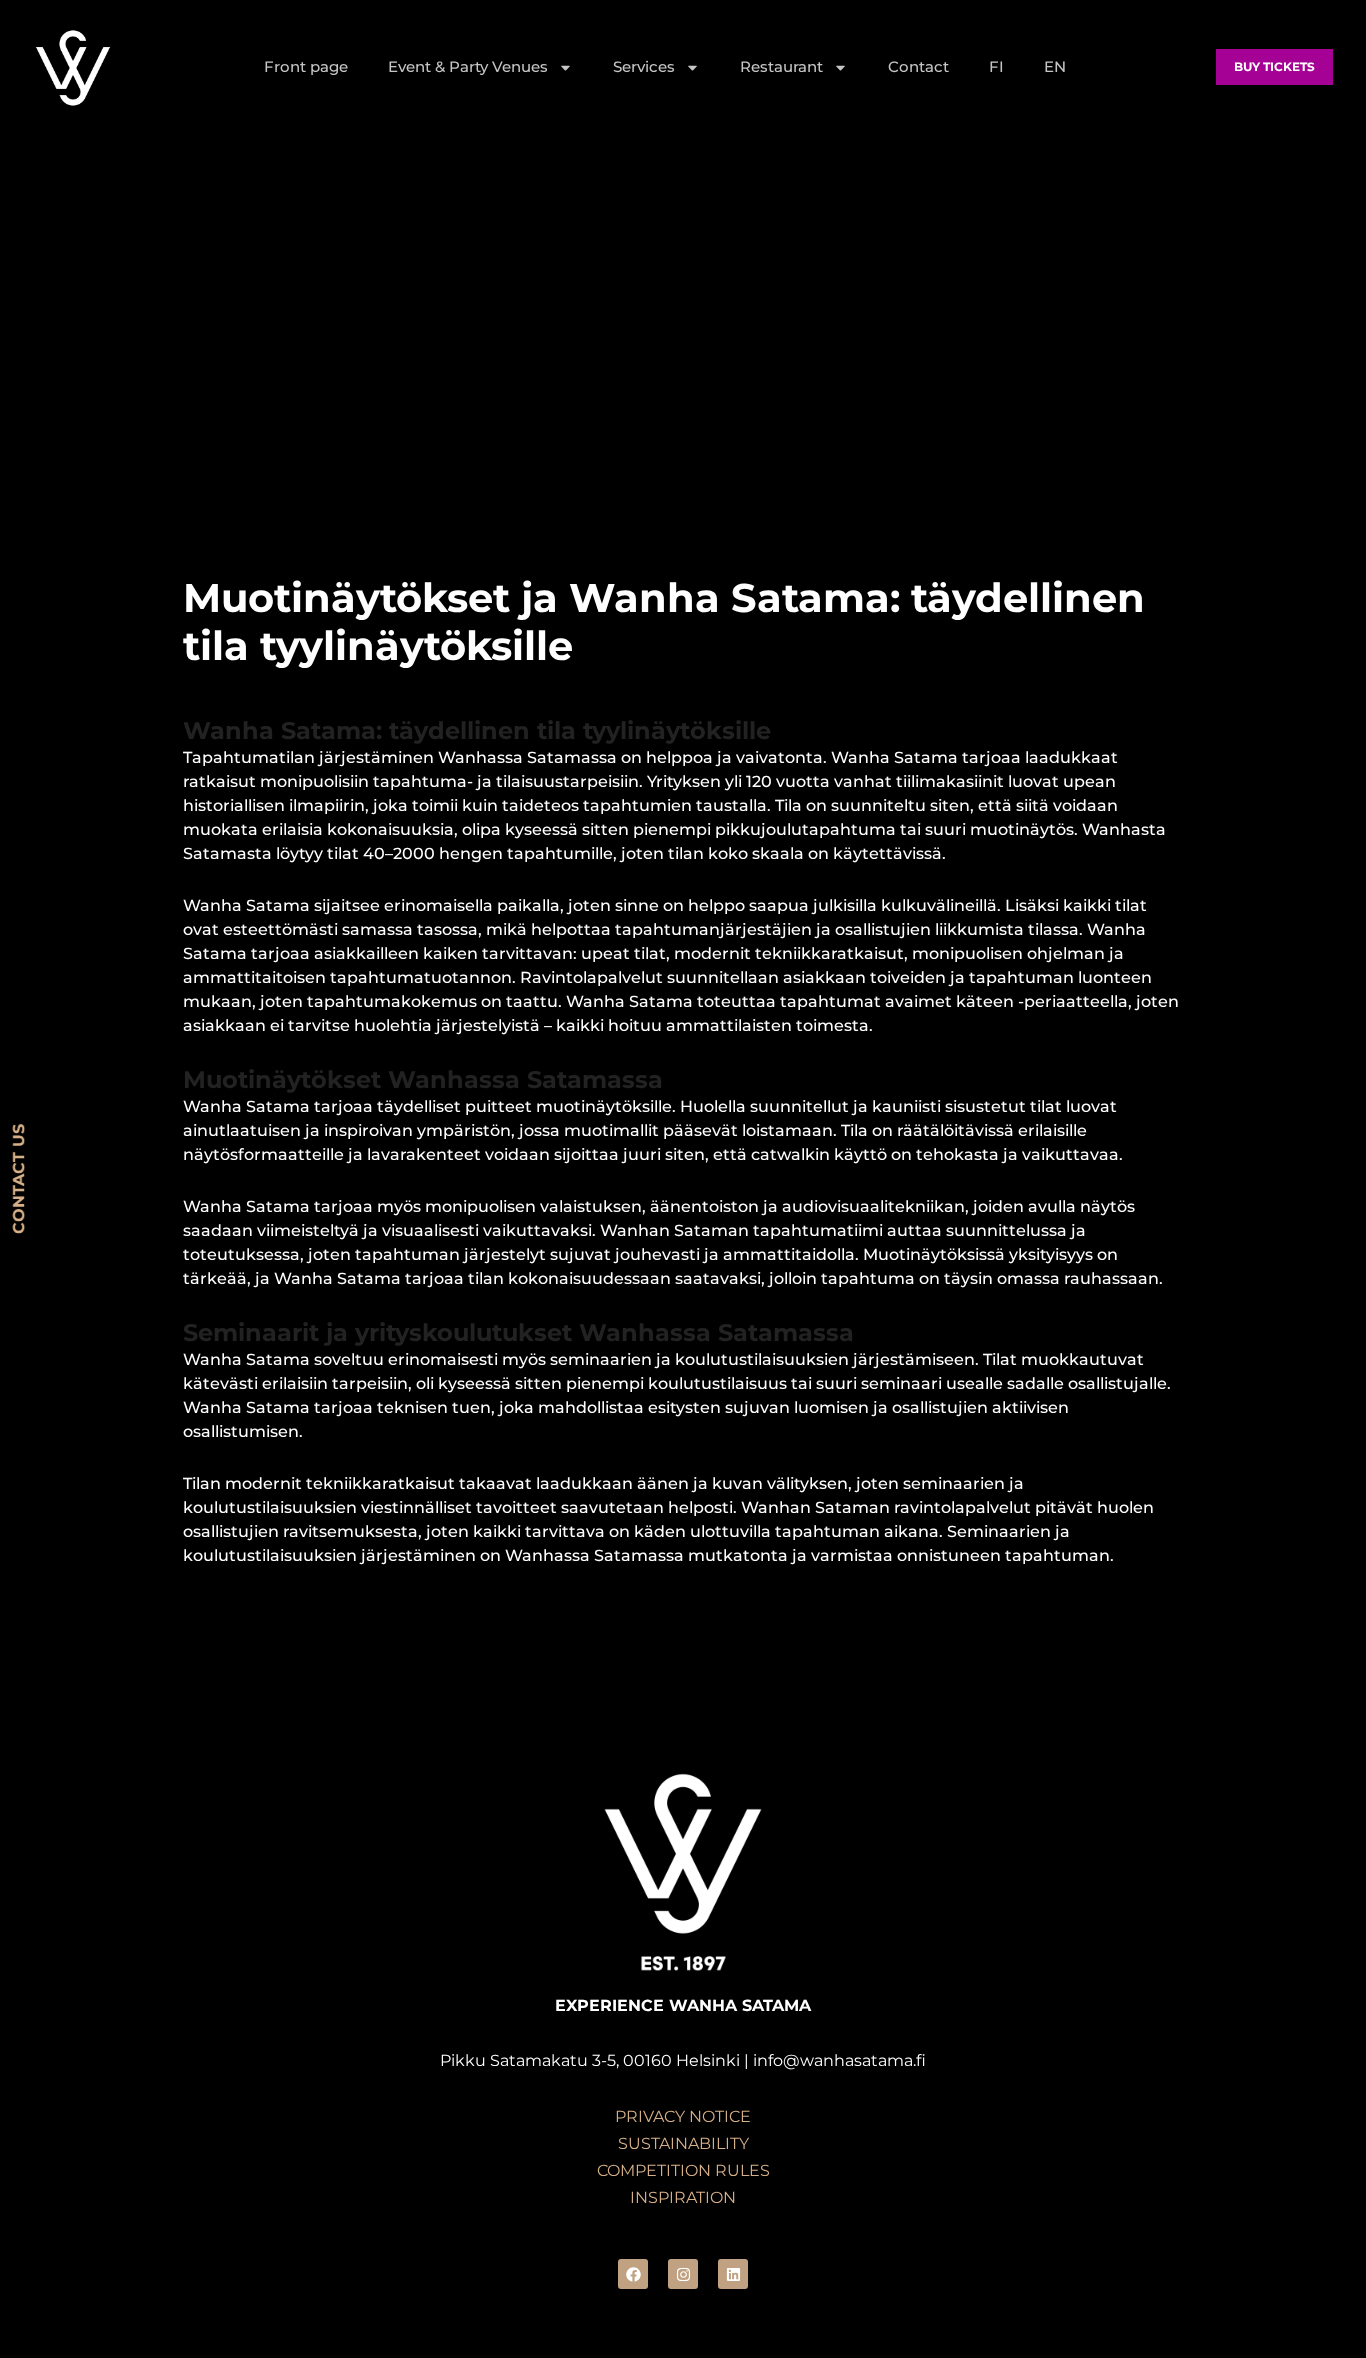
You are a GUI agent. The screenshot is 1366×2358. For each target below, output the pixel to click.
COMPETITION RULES (683, 2170)
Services (644, 66)
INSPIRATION (683, 2197)
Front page (306, 66)
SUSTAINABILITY (683, 2143)
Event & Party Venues (468, 66)
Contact (918, 66)
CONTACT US (18, 1179)
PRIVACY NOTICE (683, 2116)
